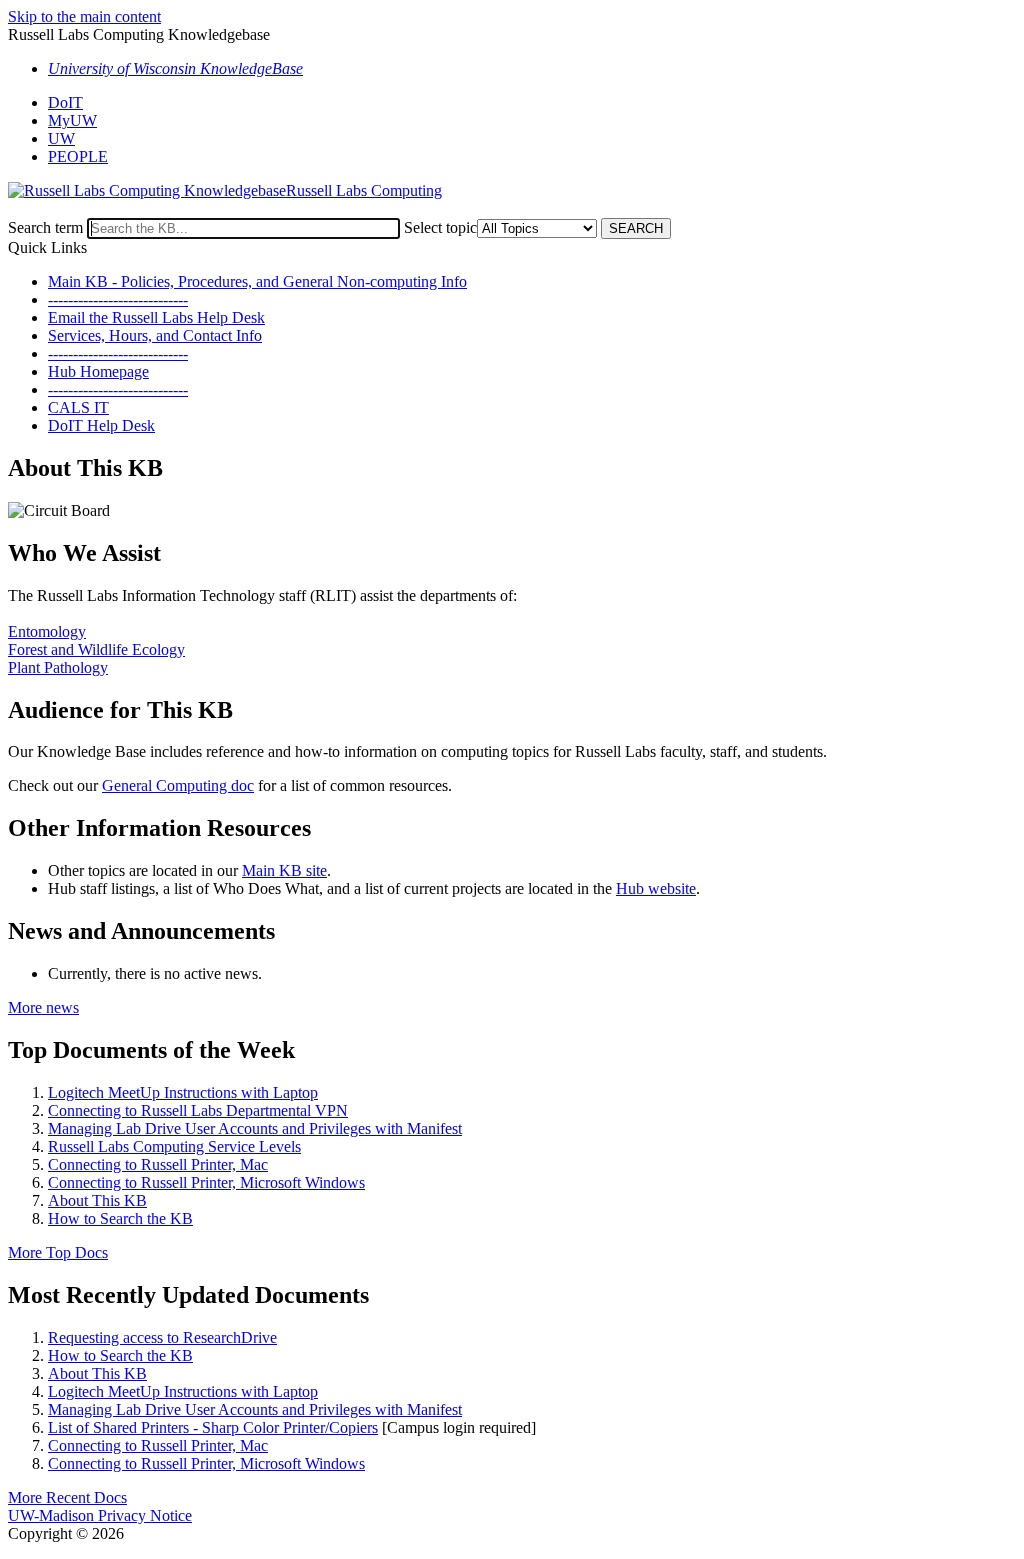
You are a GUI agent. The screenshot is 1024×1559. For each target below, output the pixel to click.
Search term (45, 227)
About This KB (97, 1200)
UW (61, 138)
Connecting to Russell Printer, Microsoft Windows (206, 1182)
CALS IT (78, 407)
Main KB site (284, 870)
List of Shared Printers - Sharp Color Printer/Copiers (213, 1427)
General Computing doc (178, 785)
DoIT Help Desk (101, 425)
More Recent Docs (67, 1497)
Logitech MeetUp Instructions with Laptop (183, 1092)
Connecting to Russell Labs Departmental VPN (198, 1110)
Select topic (440, 227)
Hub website (656, 888)
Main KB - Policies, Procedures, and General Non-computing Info (257, 281)
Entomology (47, 631)
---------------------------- (118, 299)
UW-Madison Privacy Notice (100, 1515)
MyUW (72, 120)
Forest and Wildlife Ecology (96, 649)
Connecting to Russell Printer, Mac (158, 1164)
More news (43, 1007)
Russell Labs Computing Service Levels (174, 1146)
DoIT (65, 102)
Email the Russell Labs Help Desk (156, 317)
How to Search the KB (120, 1218)
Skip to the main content (84, 16)
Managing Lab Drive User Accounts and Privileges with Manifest (255, 1128)
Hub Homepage (98, 371)
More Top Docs (58, 1252)
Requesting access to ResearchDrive (162, 1337)
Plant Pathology (58, 667)
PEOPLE (78, 156)
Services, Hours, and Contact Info (155, 335)
